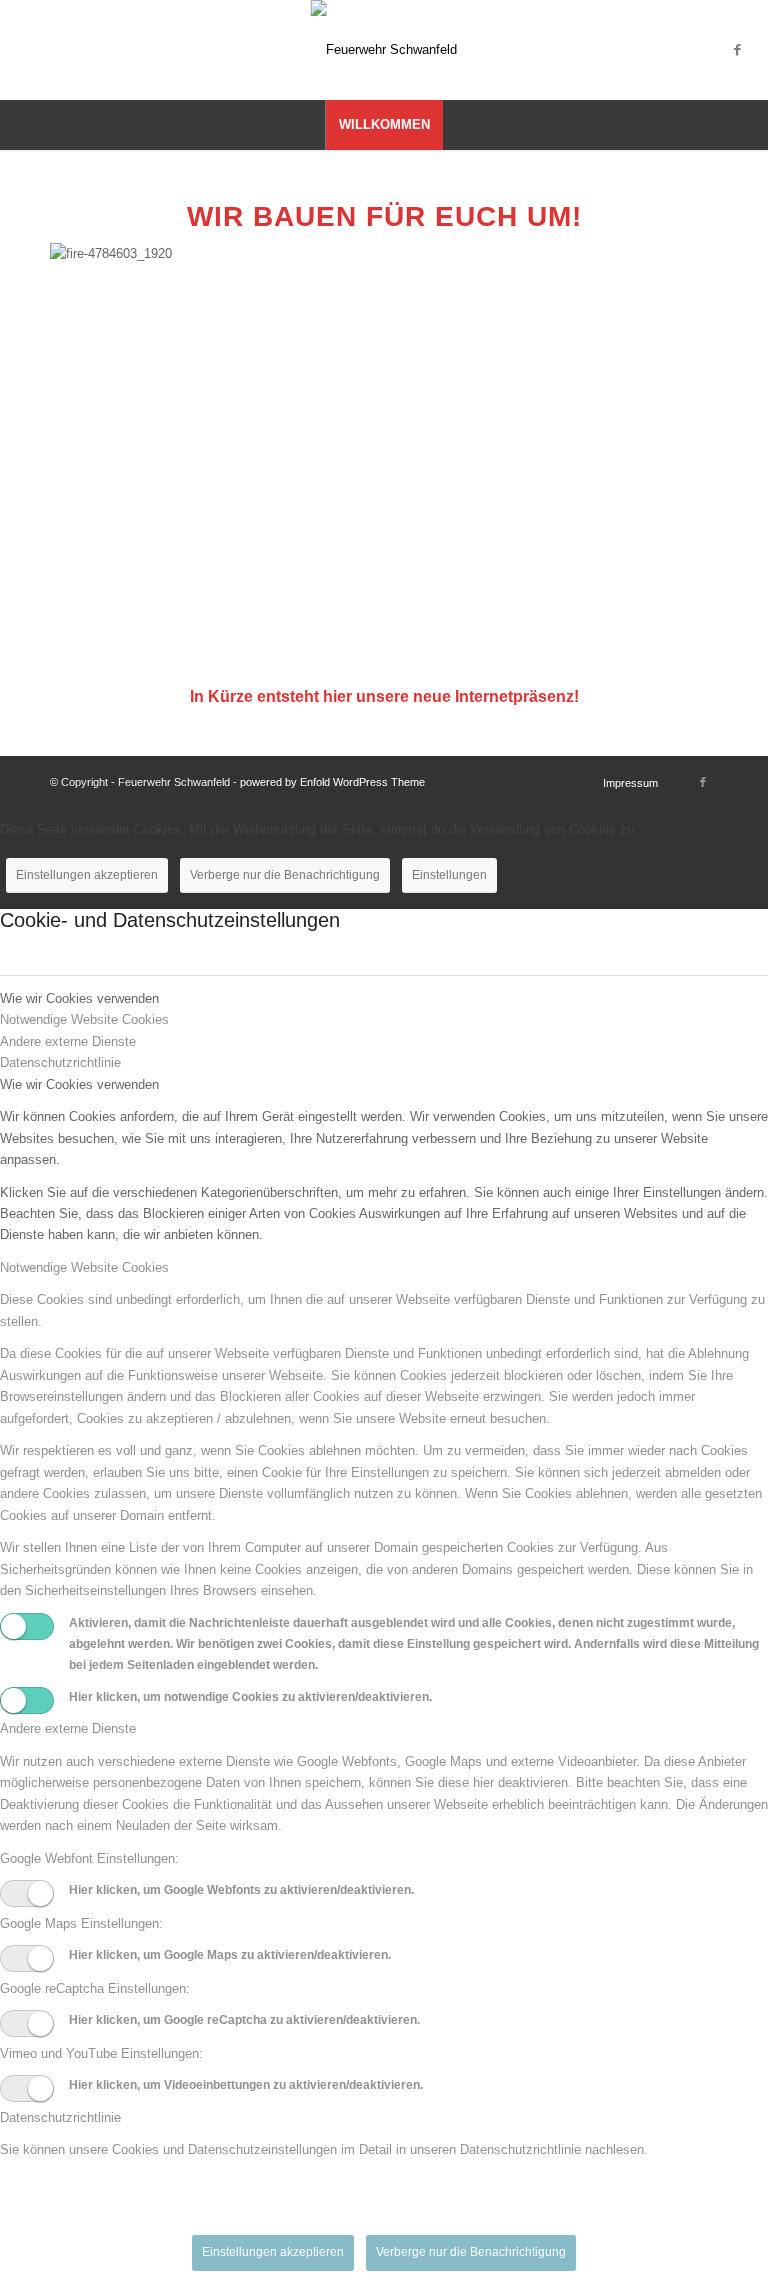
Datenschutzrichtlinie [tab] (60, 1062)
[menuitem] (384, 125)
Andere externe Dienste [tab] (68, 1041)
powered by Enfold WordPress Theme (332, 782)
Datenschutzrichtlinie (60, 2117)
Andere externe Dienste (68, 1728)
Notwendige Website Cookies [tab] (84, 1019)
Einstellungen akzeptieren (87, 875)
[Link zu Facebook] (738, 50)
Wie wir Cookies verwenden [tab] (79, 998)
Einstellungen (449, 875)
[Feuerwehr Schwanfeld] (383, 50)
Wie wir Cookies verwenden (79, 1084)
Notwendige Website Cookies (84, 1267)
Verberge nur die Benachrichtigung (285, 875)
